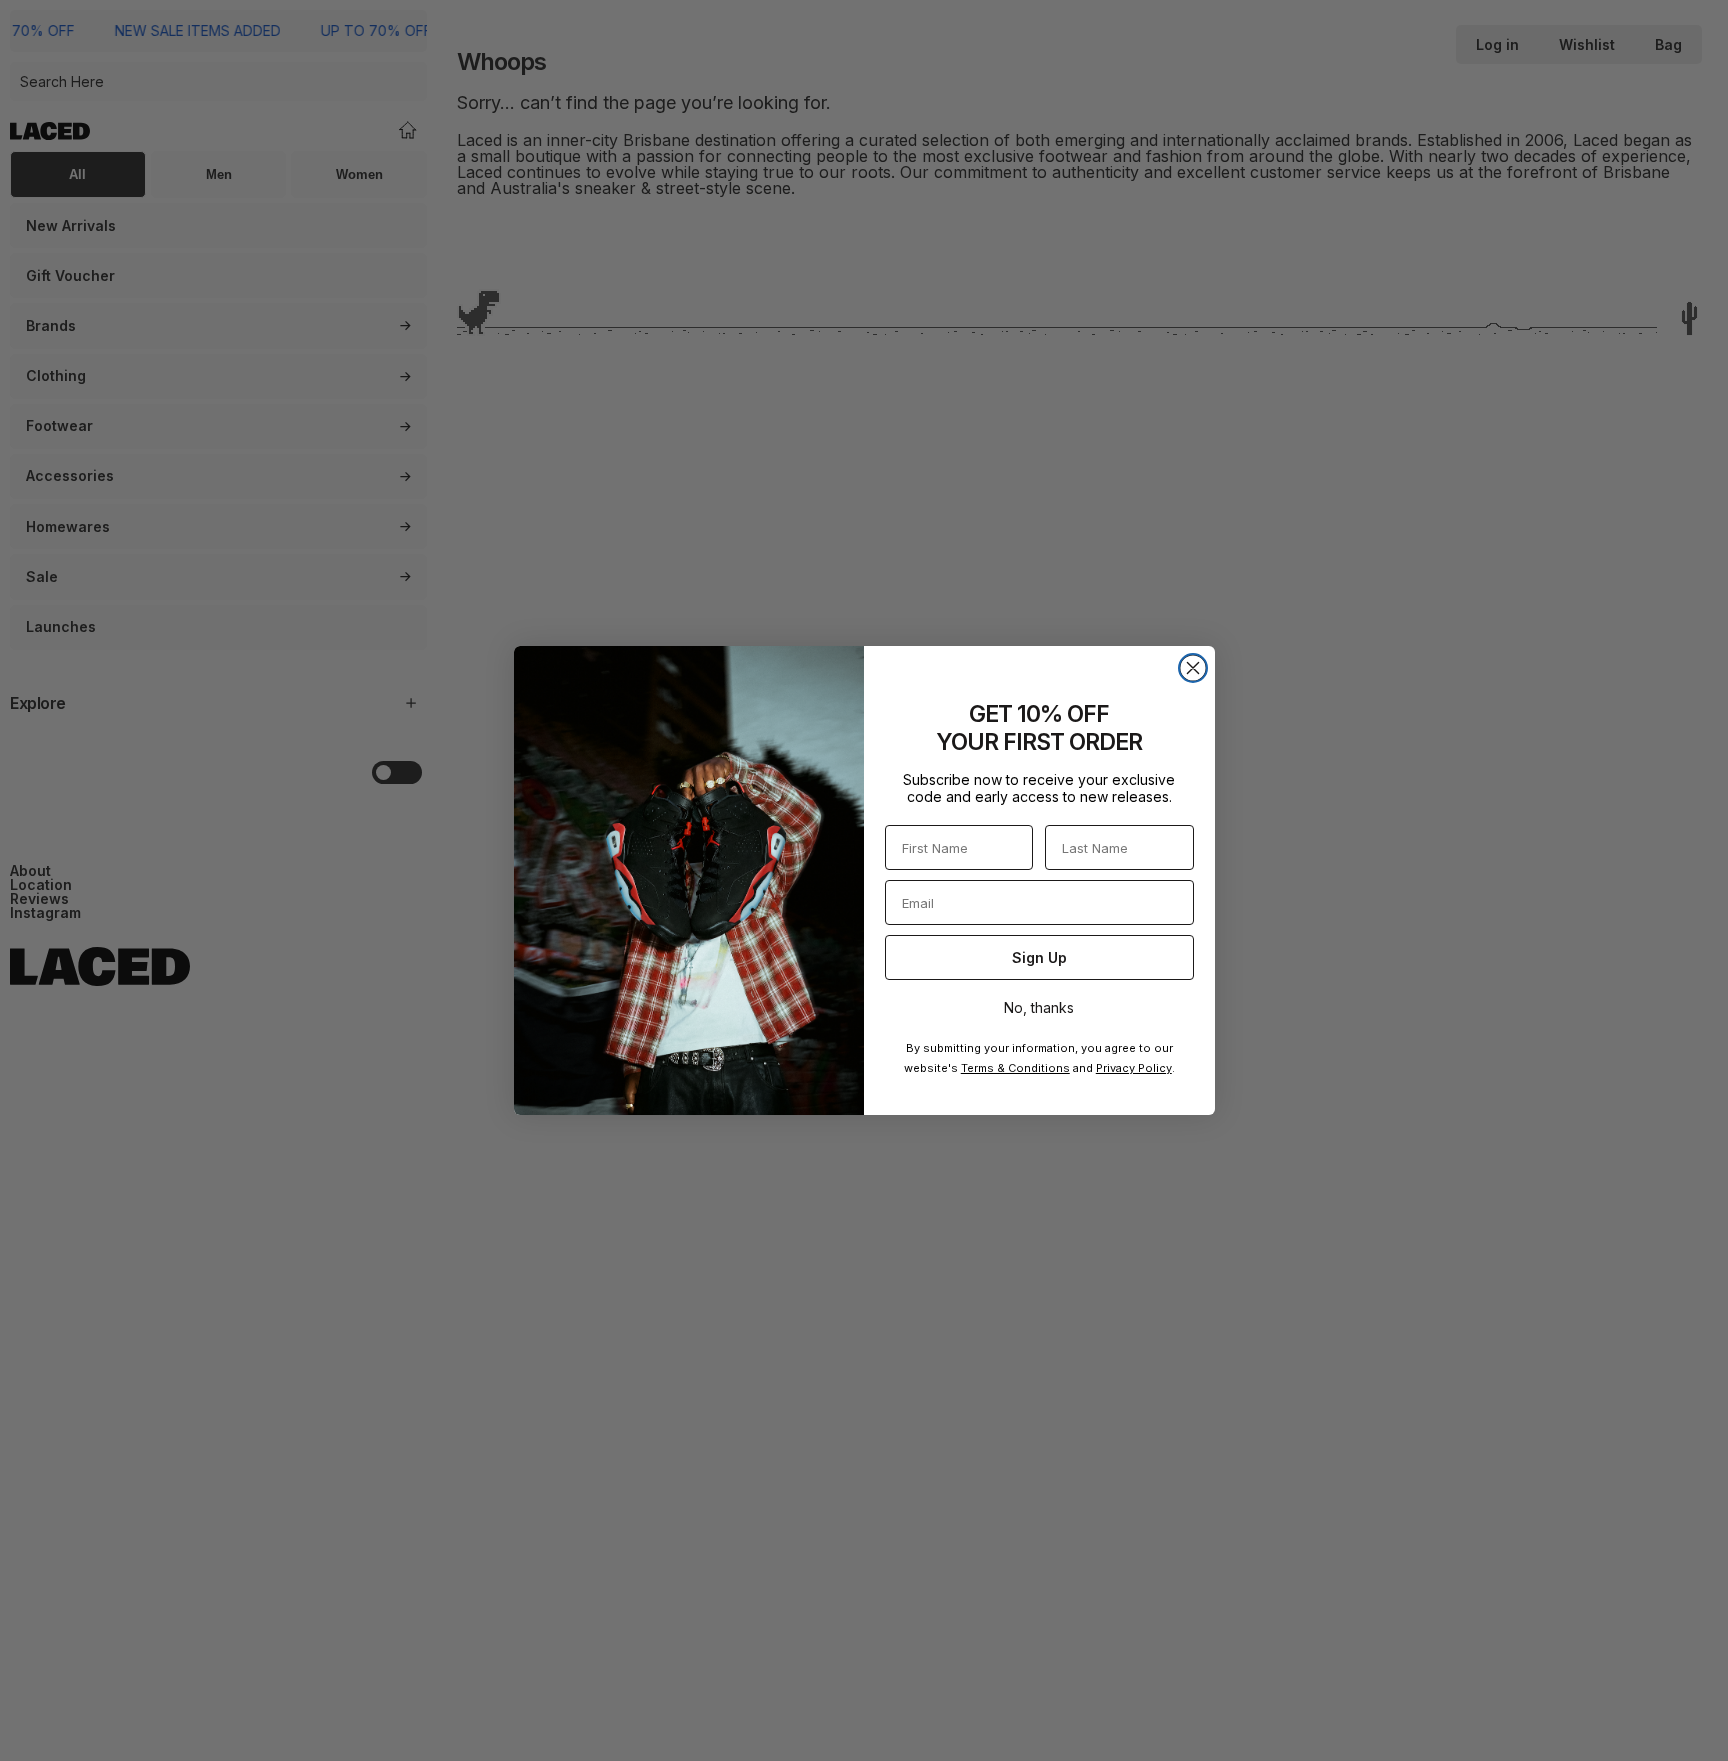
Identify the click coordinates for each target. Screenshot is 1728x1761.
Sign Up (1039, 957)
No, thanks (1039, 1007)
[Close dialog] (1193, 668)
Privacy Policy (1134, 1068)
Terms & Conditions (1015, 1068)
